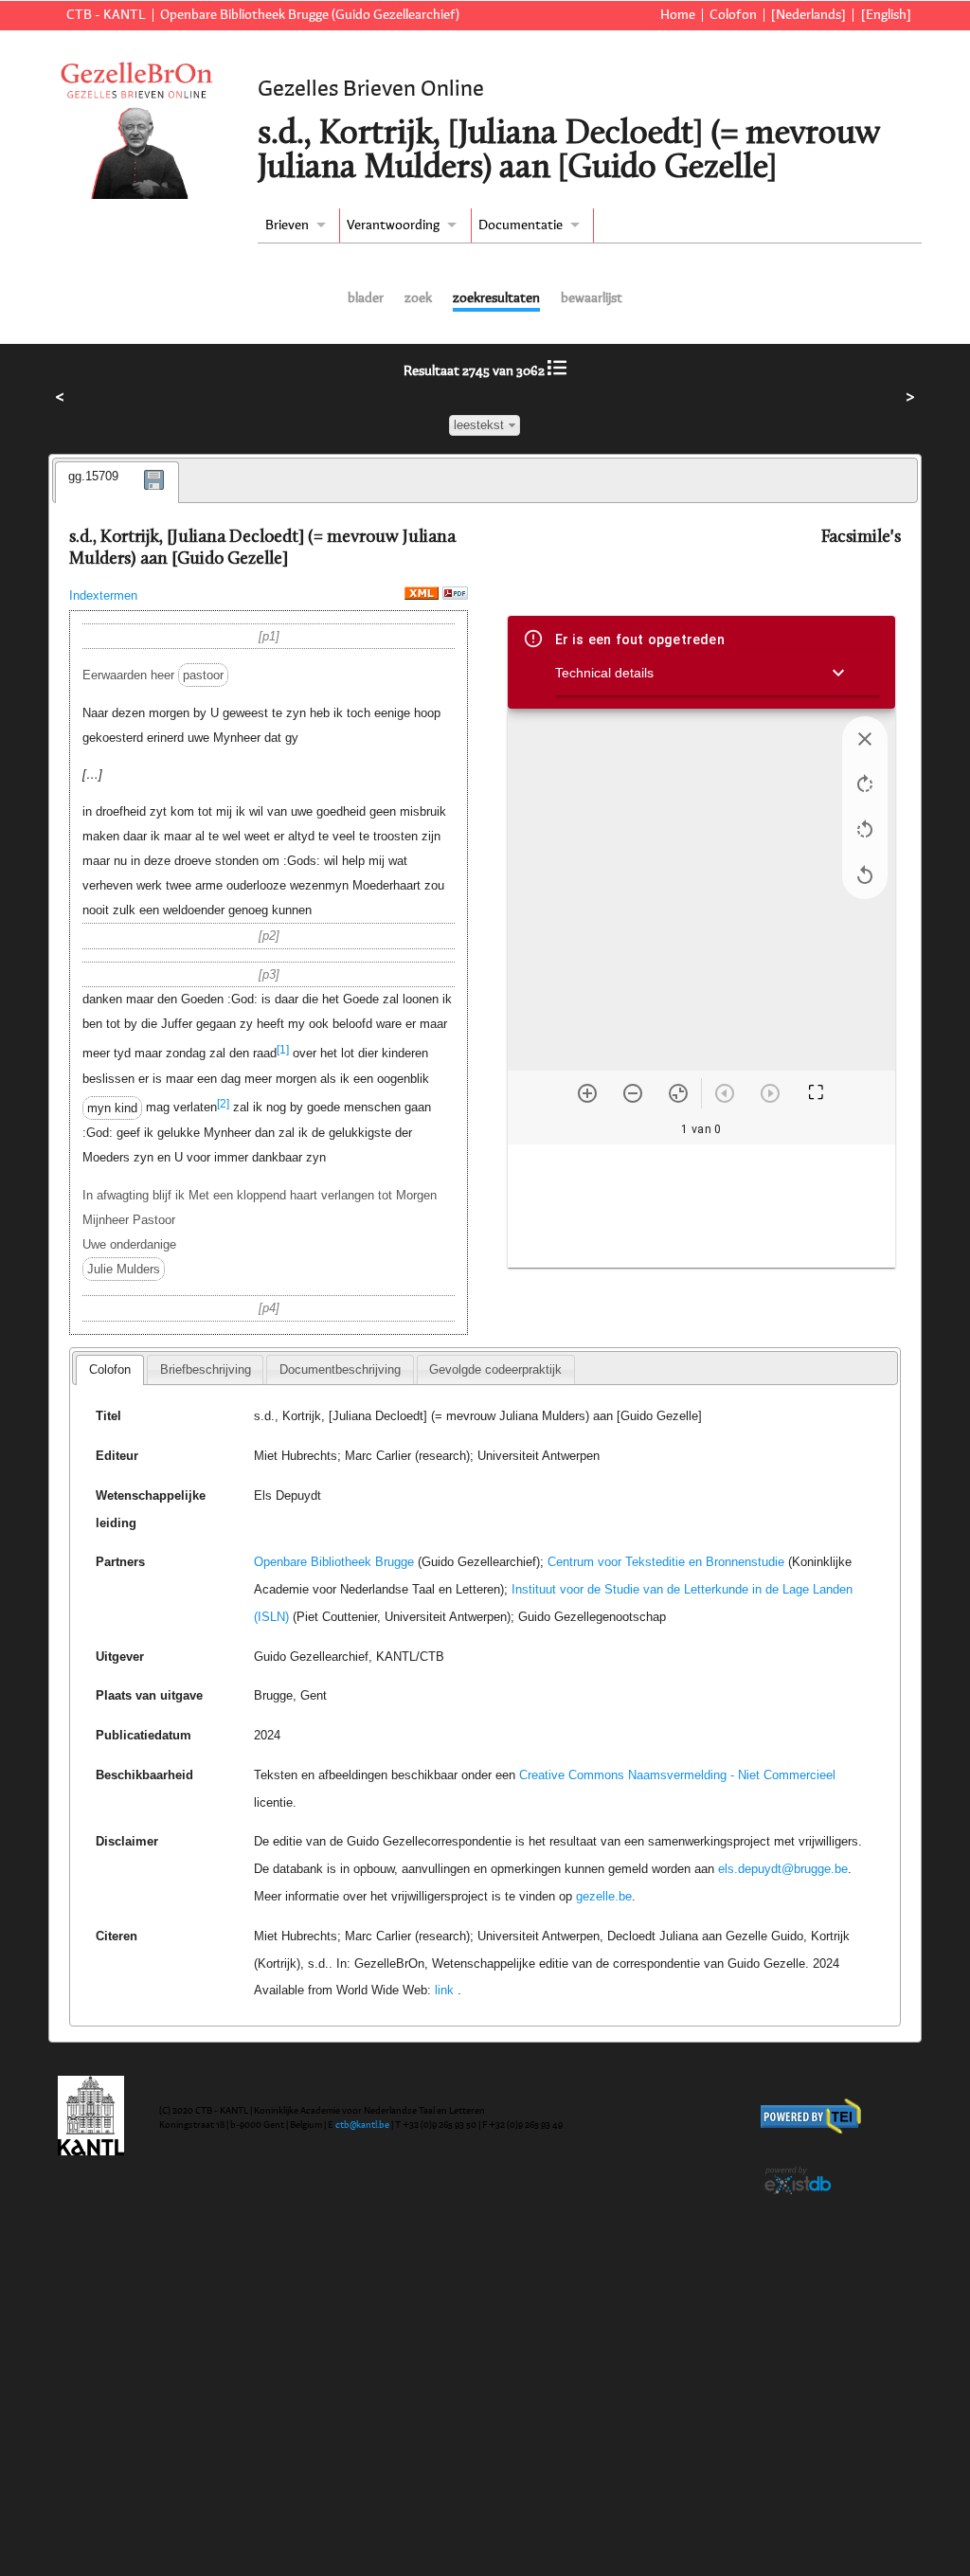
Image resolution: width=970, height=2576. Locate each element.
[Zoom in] (587, 1093)
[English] (886, 15)
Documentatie (521, 225)
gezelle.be (604, 1896)
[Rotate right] (865, 784)
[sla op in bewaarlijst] (154, 493)
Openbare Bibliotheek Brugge (334, 1562)
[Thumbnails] (702, 1206)
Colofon (733, 15)
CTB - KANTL (106, 15)
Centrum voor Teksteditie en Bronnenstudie (666, 1562)
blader (366, 298)
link (444, 1990)
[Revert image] (865, 875)
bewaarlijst (592, 298)
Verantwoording (393, 225)
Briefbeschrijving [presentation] (206, 1369)
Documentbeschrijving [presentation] (340, 1369)
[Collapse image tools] (865, 739)
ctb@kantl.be (362, 2125)
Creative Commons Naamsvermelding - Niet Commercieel (677, 1775)
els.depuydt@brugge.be (783, 1869)
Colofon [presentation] (110, 1369)
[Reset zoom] (678, 1093)
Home (677, 15)
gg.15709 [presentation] (93, 476)
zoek (418, 298)
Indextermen (103, 595)
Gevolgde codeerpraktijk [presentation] (495, 1369)
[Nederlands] (808, 15)
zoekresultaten (496, 298)
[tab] (117, 482)
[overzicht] (557, 371)
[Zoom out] (633, 1093)
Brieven (287, 225)
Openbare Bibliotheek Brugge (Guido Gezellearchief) (310, 15)
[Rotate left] (865, 830)
